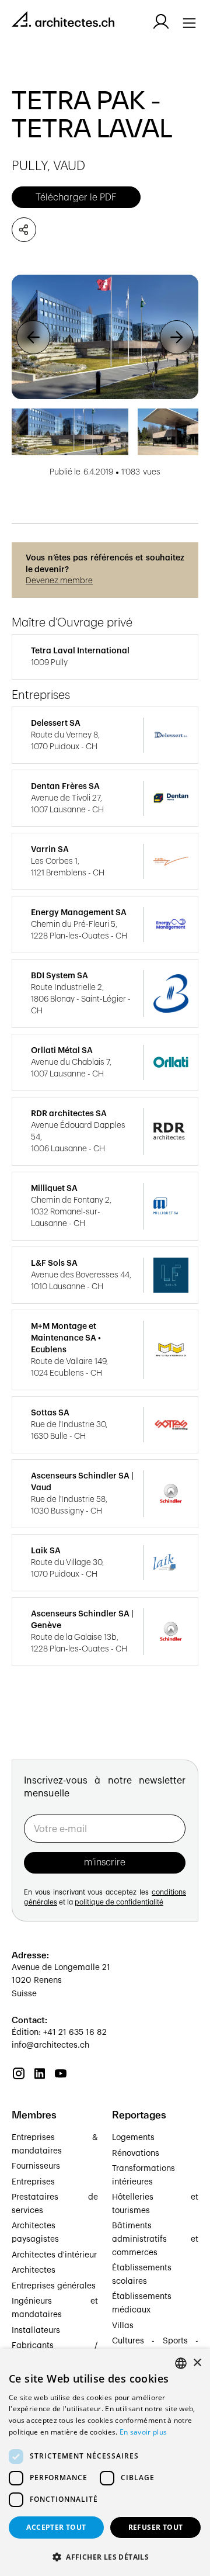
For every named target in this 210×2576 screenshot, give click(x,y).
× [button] (197, 2363)
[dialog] (105, 2462)
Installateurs (36, 2331)
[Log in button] (161, 22)
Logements (133, 2138)
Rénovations (136, 2153)
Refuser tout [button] (156, 2527)
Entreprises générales (54, 2286)
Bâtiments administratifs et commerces (155, 2239)
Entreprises (33, 2182)
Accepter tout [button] (56, 2527)
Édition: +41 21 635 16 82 (59, 2033)
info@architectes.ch (50, 2045)
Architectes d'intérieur (54, 2255)
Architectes (34, 2270)
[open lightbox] (105, 337)
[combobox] (181, 2363)
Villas (123, 2326)
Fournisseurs (36, 2166)
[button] (33, 337)
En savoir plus (143, 2432)
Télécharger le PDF (76, 198)
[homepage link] (63, 21)
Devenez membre (59, 581)
